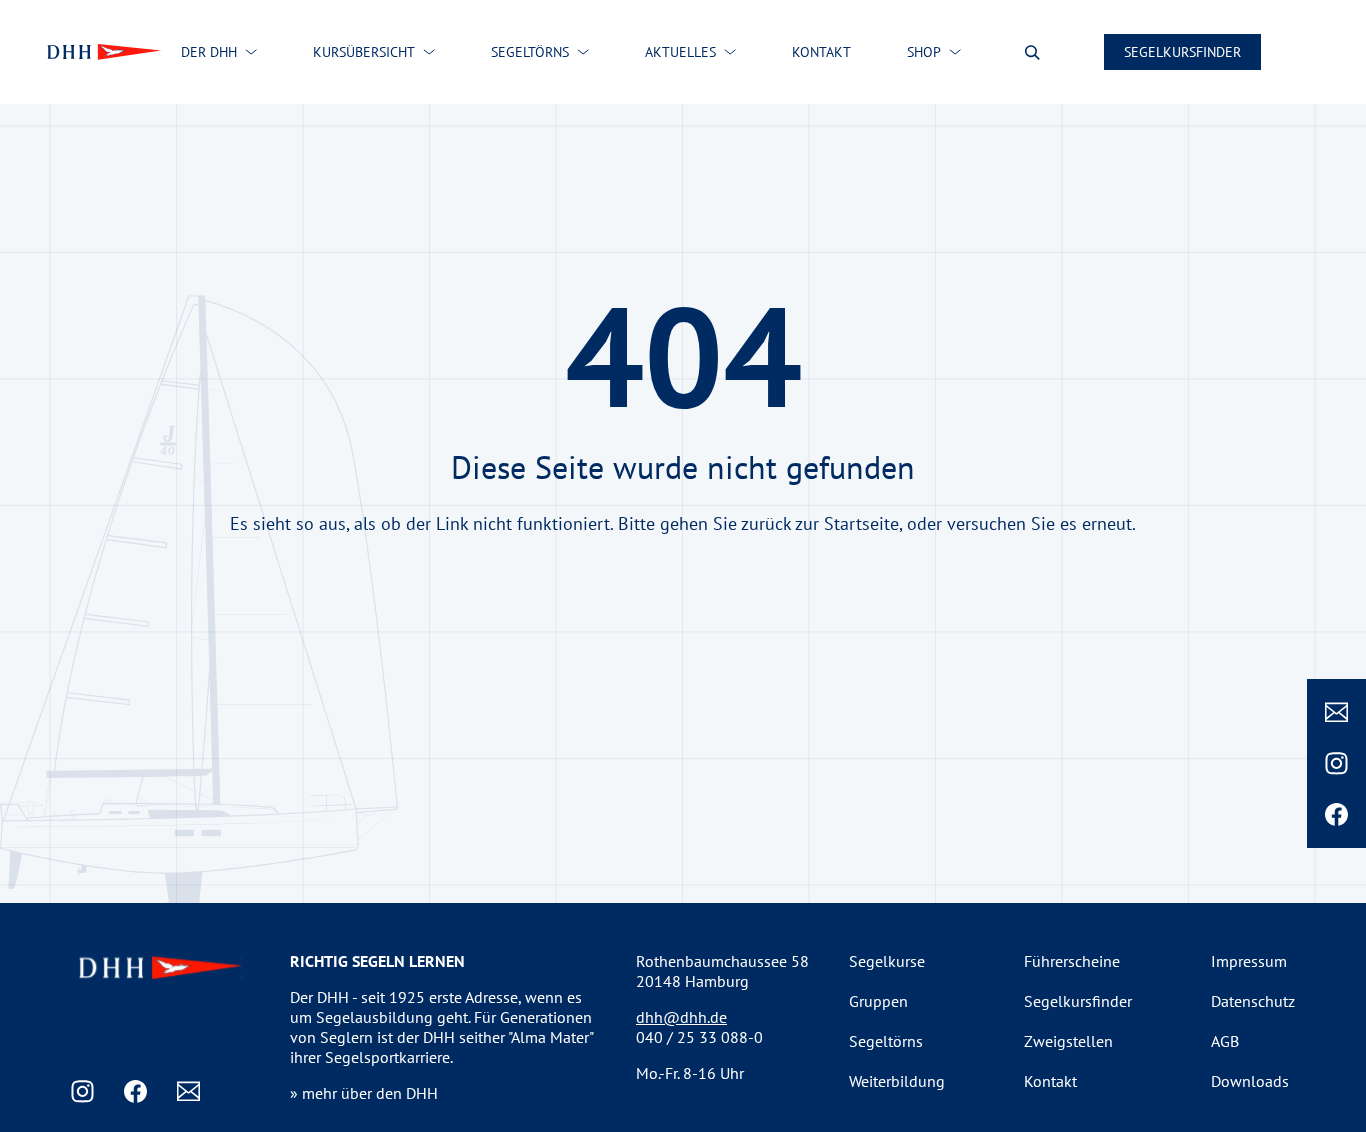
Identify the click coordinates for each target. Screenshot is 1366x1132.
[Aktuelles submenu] (730, 52)
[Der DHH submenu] (251, 52)
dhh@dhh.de (681, 1017)
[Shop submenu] (955, 52)
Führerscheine (1072, 961)
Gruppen (878, 1001)
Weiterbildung (897, 1081)
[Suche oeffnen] (1032, 52)
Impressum (1249, 961)
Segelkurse (887, 961)
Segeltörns (886, 1041)
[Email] (1336, 712)
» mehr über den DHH (364, 1093)
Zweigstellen (1068, 1041)
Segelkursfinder (1182, 52)
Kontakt (1050, 1081)
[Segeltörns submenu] (583, 52)
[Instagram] (1336, 763)
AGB (1225, 1041)
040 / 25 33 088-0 (699, 1037)
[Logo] (102, 52)
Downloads (1250, 1081)
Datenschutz (1253, 1001)
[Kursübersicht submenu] (429, 52)
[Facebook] (1336, 814)
